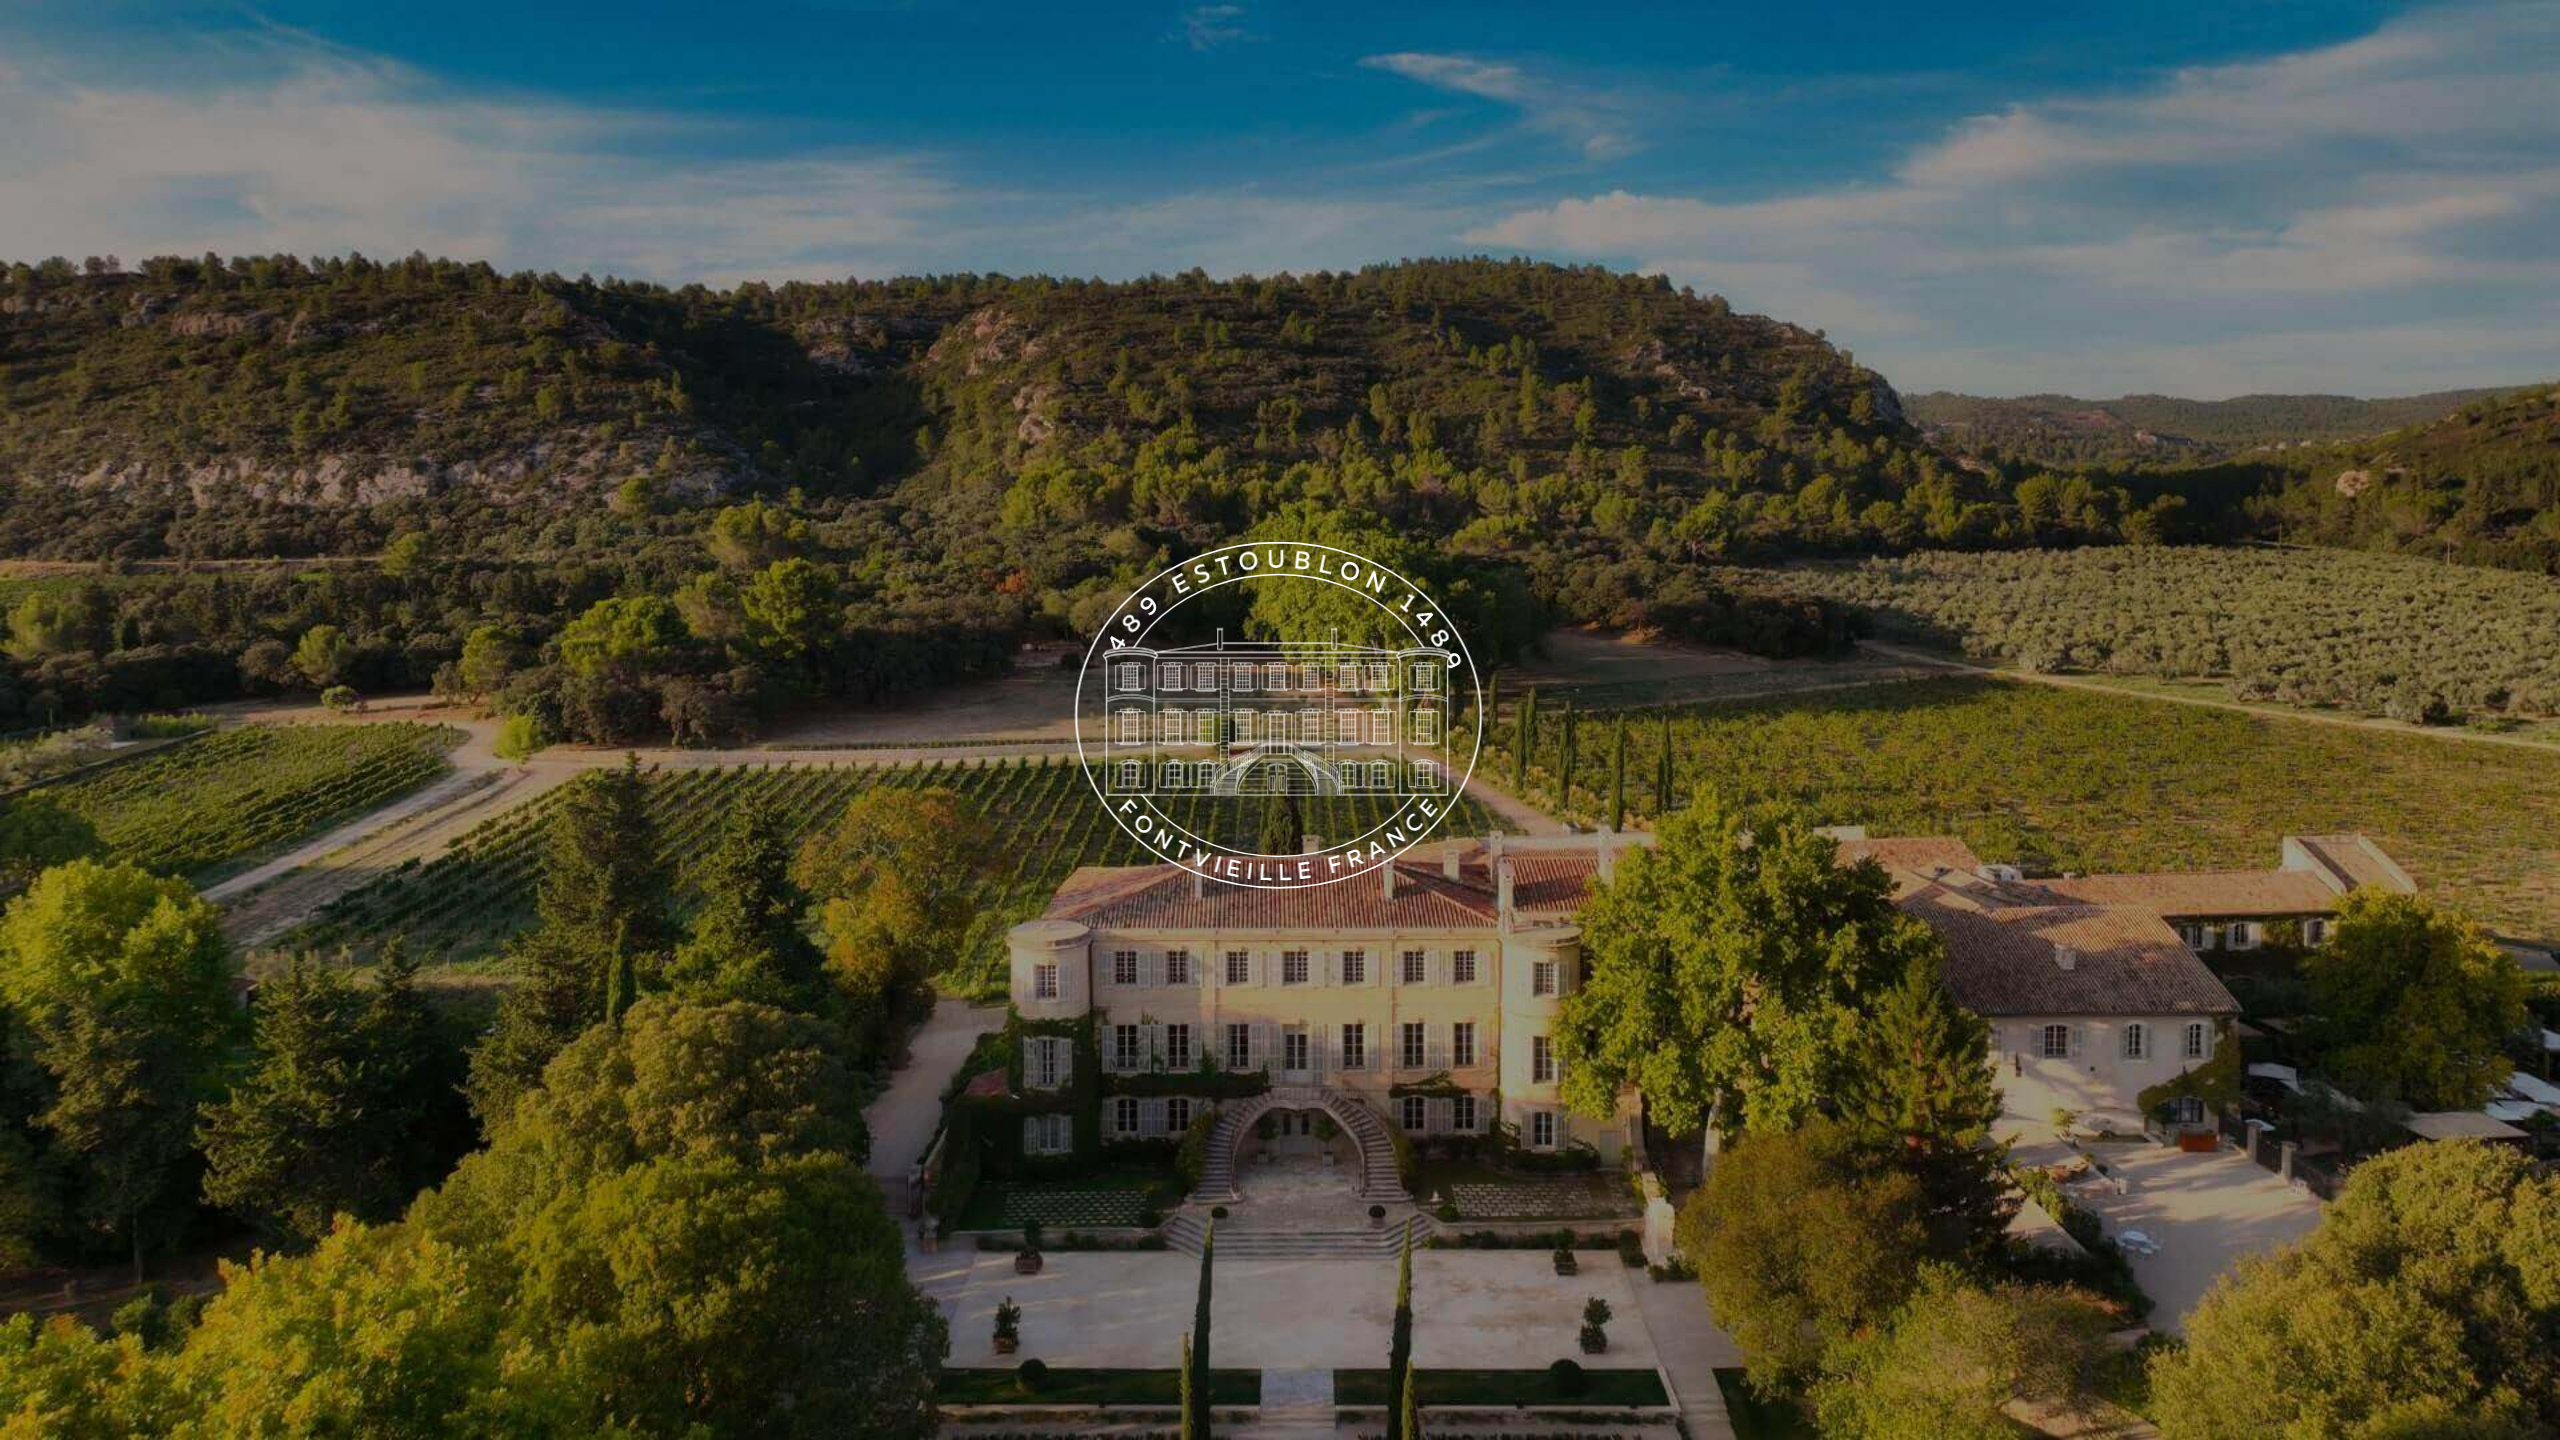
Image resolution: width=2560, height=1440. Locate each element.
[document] (1280, 720)
